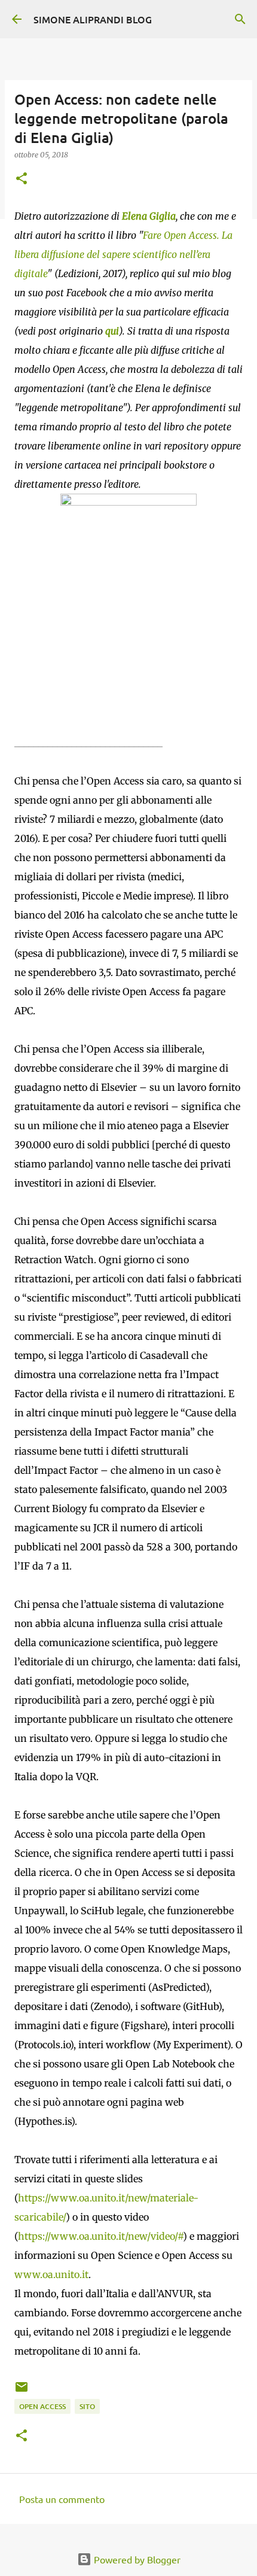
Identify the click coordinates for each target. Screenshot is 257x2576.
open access (42, 2406)
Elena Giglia (149, 216)
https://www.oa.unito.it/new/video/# (100, 2236)
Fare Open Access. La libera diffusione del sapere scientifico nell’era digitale (123, 254)
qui (112, 331)
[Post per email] (22, 2391)
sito (87, 2406)
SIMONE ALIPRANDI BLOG (93, 19)
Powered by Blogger (136, 2559)
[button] (22, 179)
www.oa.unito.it (51, 2274)
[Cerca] (240, 19)
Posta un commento (62, 2499)
